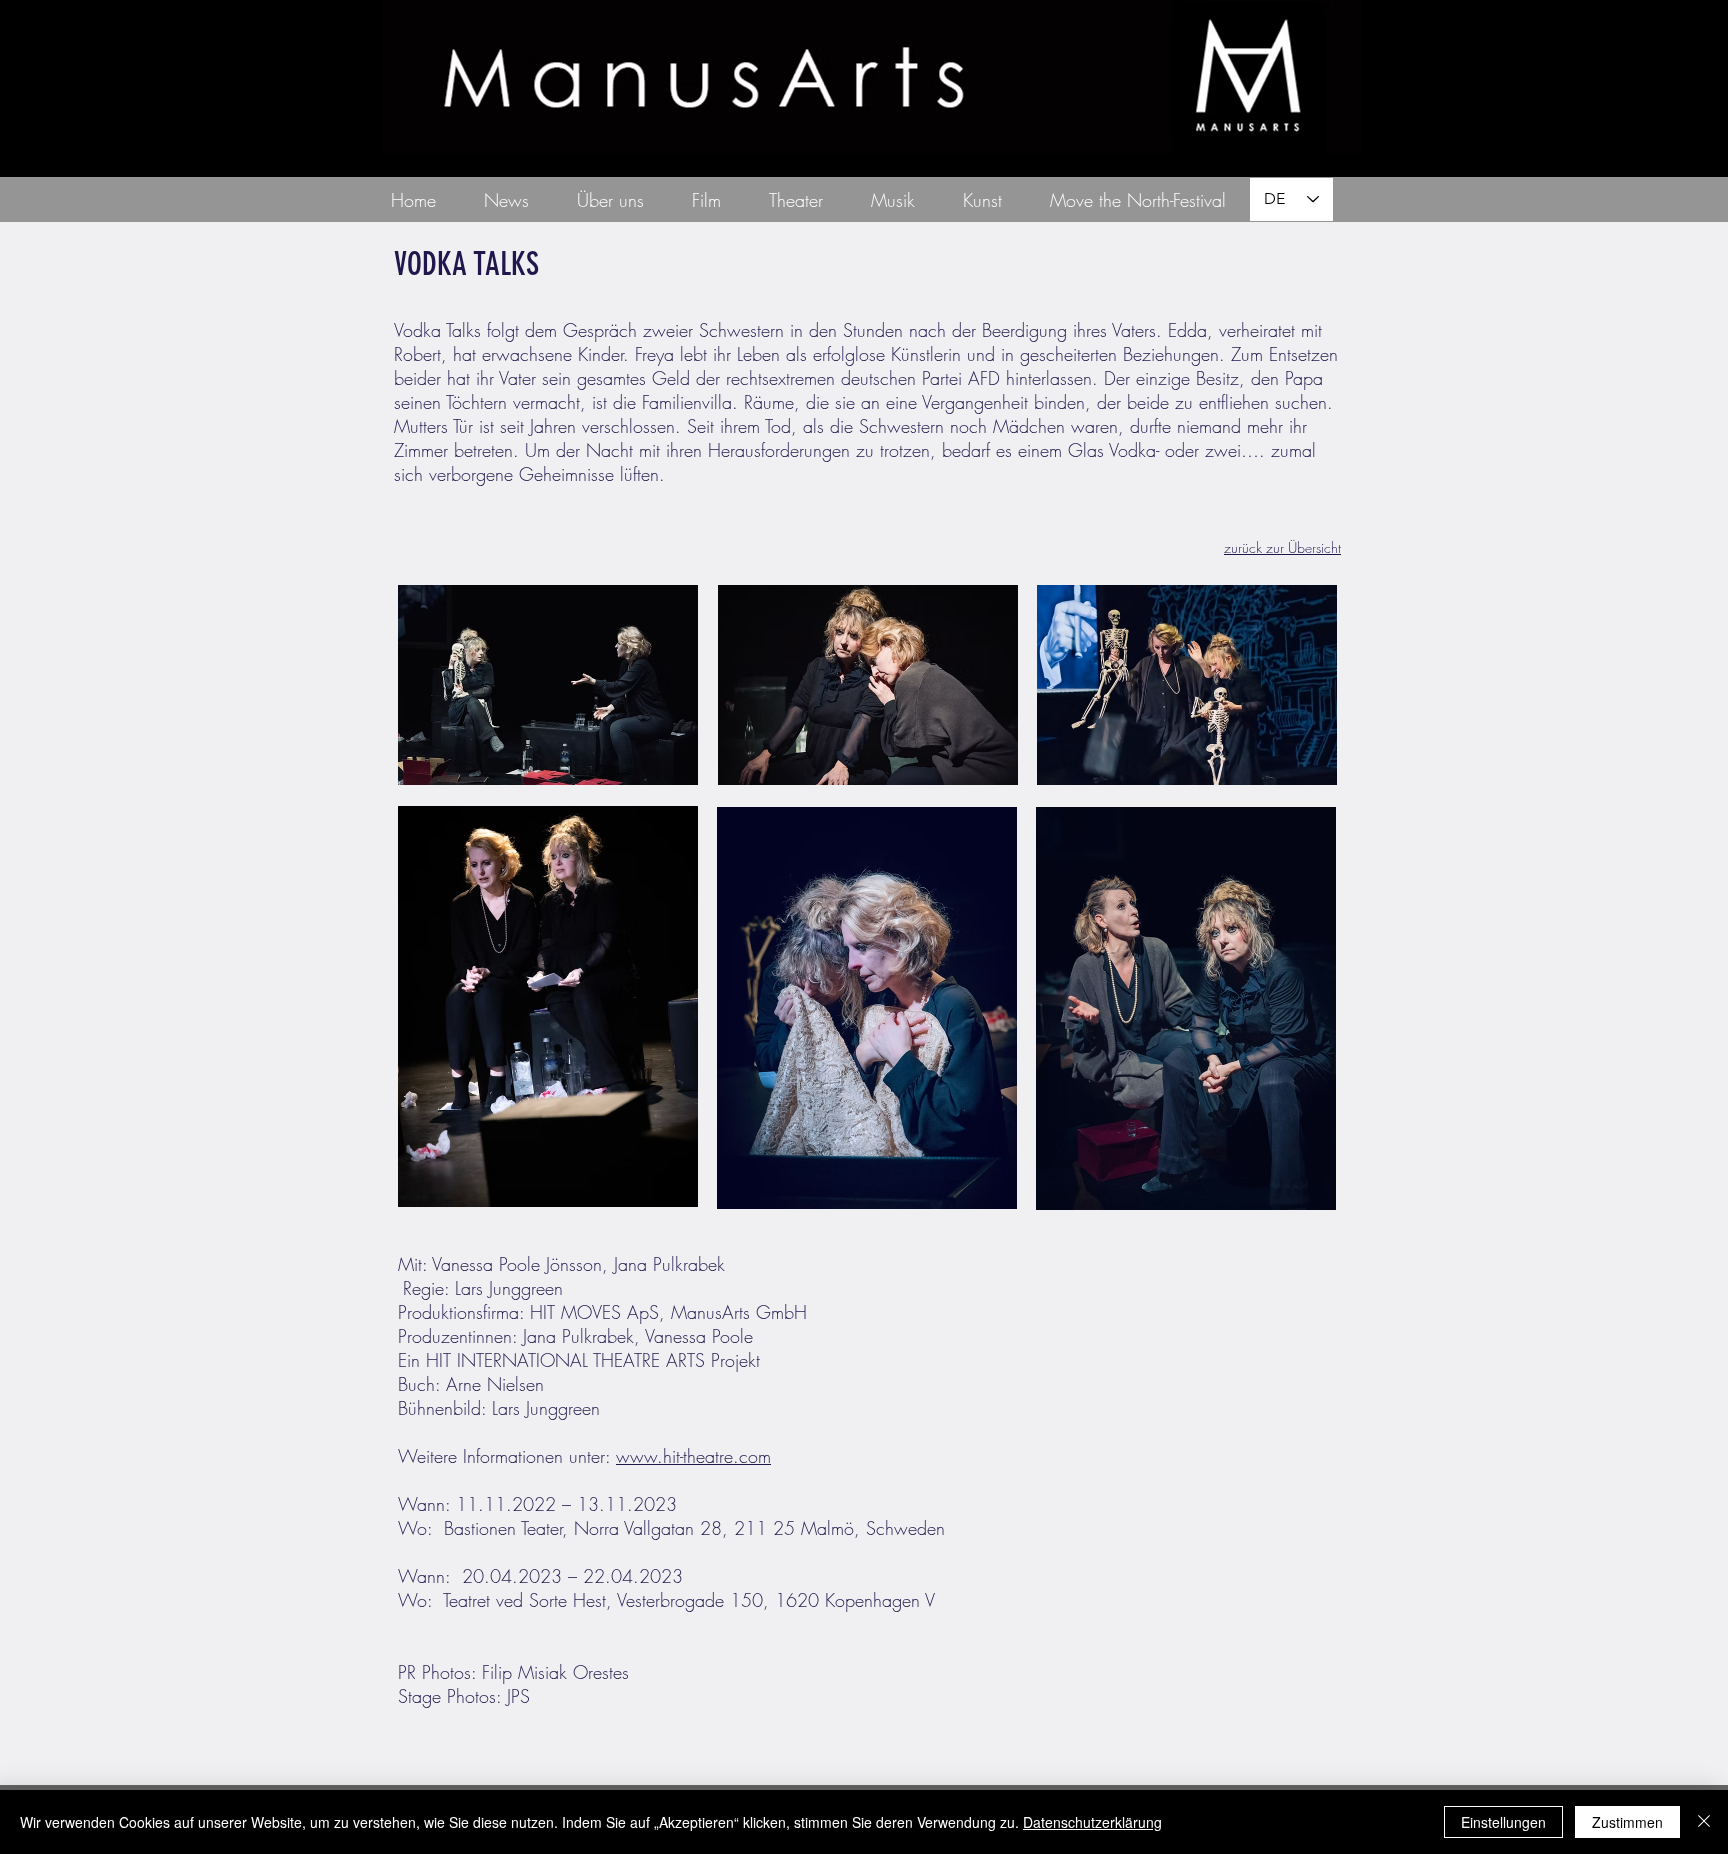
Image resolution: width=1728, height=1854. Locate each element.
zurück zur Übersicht (1282, 547)
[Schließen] (1704, 1822)
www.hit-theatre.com (693, 1456)
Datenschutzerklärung (1092, 1822)
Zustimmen (1627, 1822)
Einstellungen (1503, 1822)
